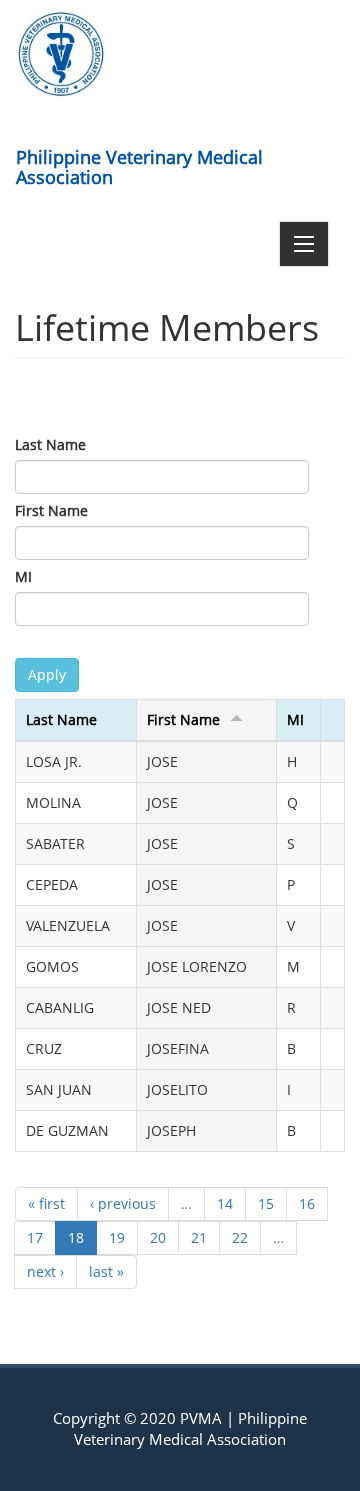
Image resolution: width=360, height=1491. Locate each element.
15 (266, 1203)
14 (225, 1203)
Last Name (50, 444)
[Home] (61, 54)
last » (106, 1271)
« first (46, 1203)
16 (307, 1203)
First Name (51, 510)
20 (158, 1237)
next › (45, 1271)
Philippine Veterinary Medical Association (139, 163)
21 (199, 1237)
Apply (47, 674)
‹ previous (123, 1203)
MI (23, 576)
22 (240, 1237)
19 (117, 1237)
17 (35, 1237)
